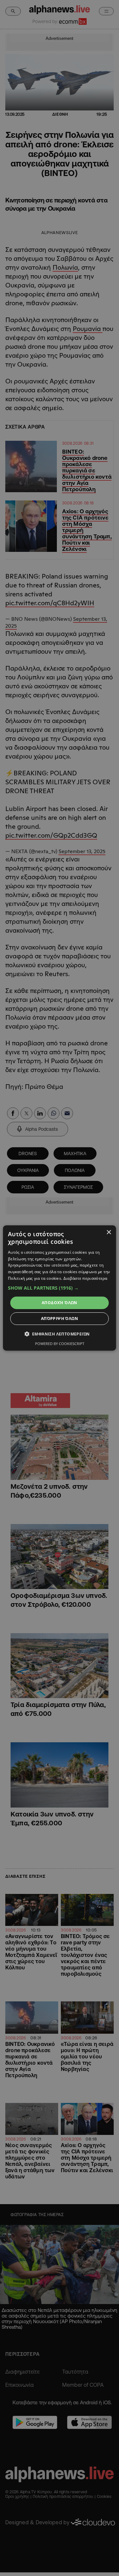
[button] (59, 1288)
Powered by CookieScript (60, 1344)
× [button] (109, 1232)
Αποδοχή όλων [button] (59, 1303)
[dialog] (59, 1288)
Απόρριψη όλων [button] (59, 1318)
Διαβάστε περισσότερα (85, 1278)
